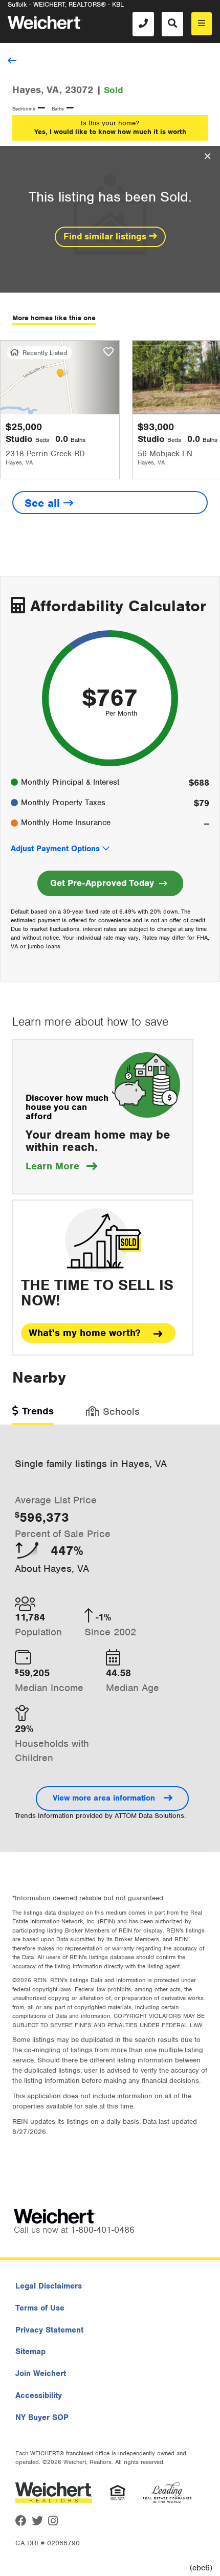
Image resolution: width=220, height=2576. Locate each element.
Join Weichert (41, 2373)
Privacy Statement (49, 2330)
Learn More (61, 1166)
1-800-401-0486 (103, 2230)
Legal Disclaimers (49, 2286)
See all (44, 503)
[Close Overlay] (207, 157)
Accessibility (39, 2395)
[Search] (172, 24)
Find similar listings (106, 236)
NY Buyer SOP (42, 2417)
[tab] (33, 1415)
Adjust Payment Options (55, 849)
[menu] (202, 24)
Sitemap (30, 2351)
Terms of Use (40, 2308)
